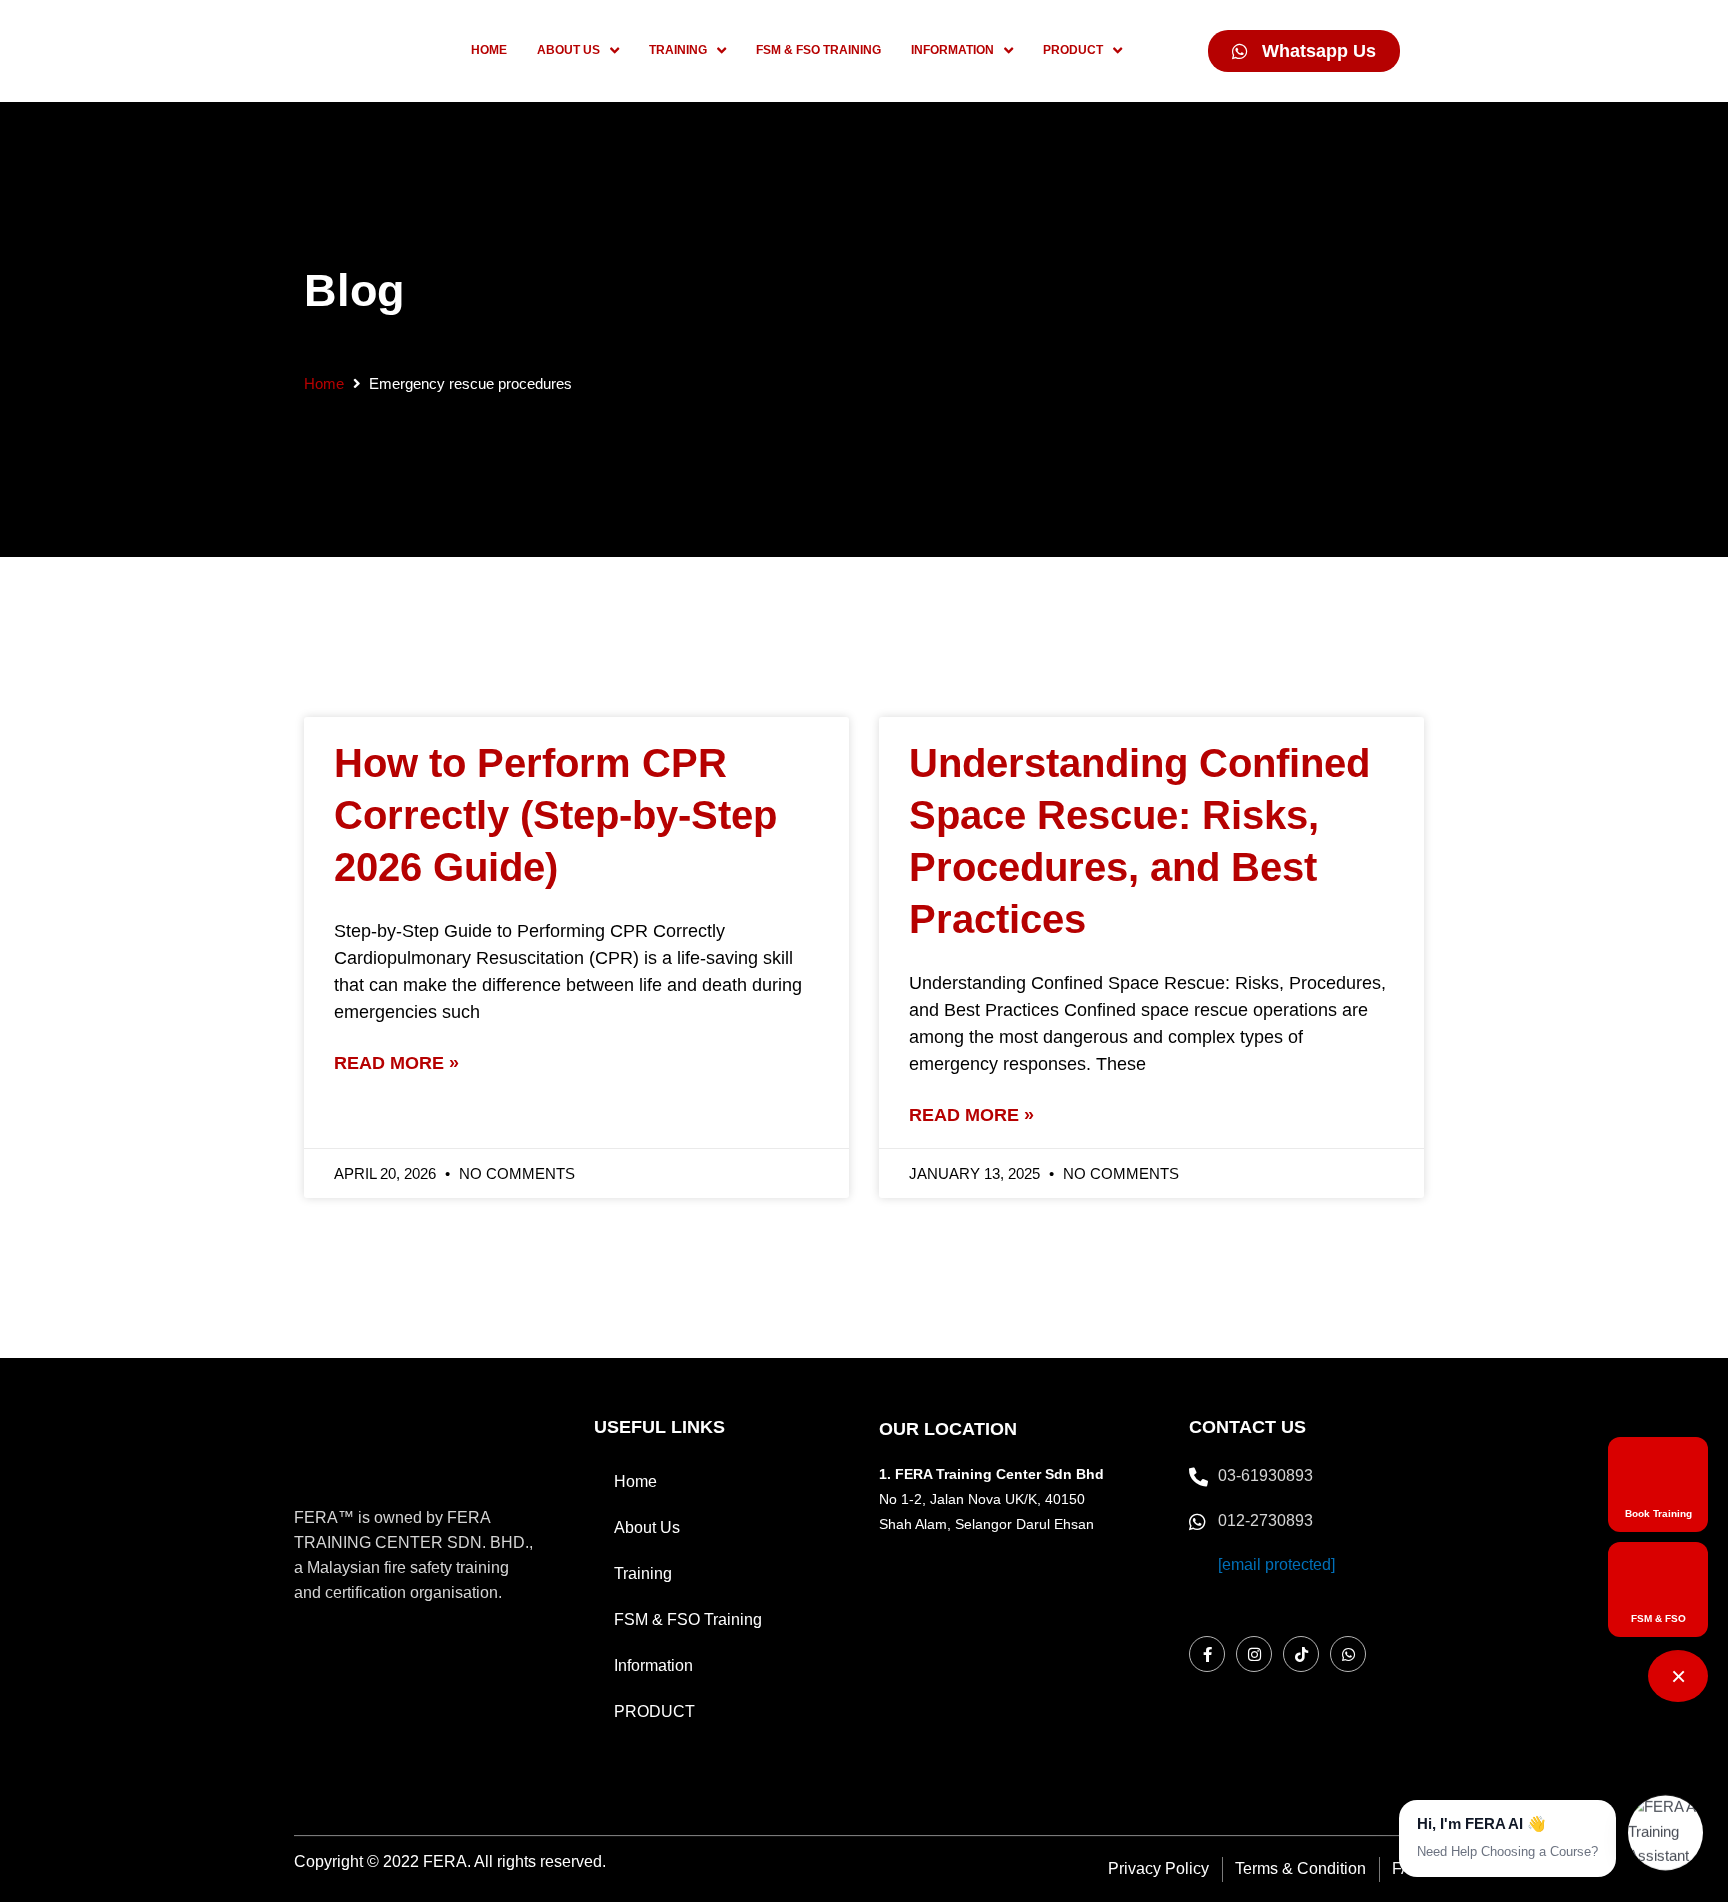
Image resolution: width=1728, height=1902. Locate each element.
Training (643, 1573)
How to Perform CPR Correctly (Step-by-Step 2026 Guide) (555, 815)
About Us (647, 1527)
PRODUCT (654, 1711)
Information (653, 1665)
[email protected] (1276, 1564)
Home (324, 383)
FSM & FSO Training (688, 1619)
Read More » (396, 1063)
